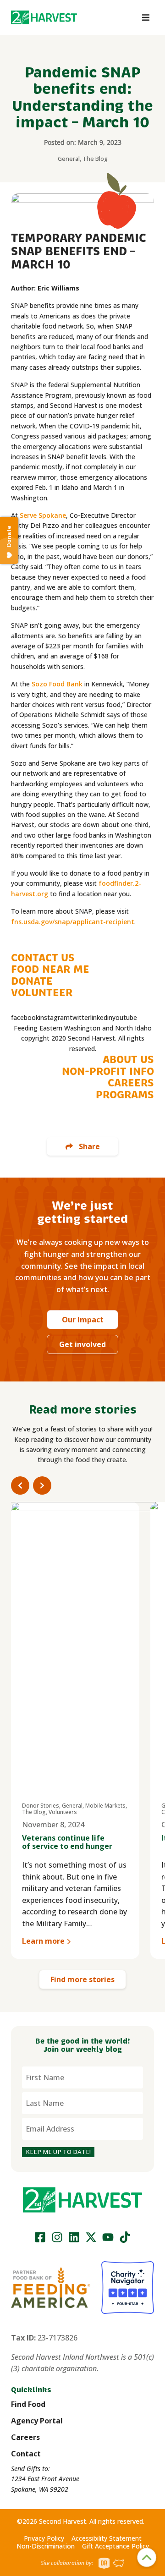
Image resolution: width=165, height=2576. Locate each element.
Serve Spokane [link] (43, 515)
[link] (44, 17)
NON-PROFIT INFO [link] (108, 1072)
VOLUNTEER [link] (42, 993)
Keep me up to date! (58, 2152)
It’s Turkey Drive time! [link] (63, 1838)
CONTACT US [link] (43, 958)
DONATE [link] (32, 981)
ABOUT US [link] (128, 1060)
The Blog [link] (95, 159)
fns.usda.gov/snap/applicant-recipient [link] (73, 922)
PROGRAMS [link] (125, 1095)
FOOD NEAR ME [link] (50, 969)
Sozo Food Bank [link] (56, 684)
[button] (44, 17)
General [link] (69, 159)
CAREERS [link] (131, 1083)
